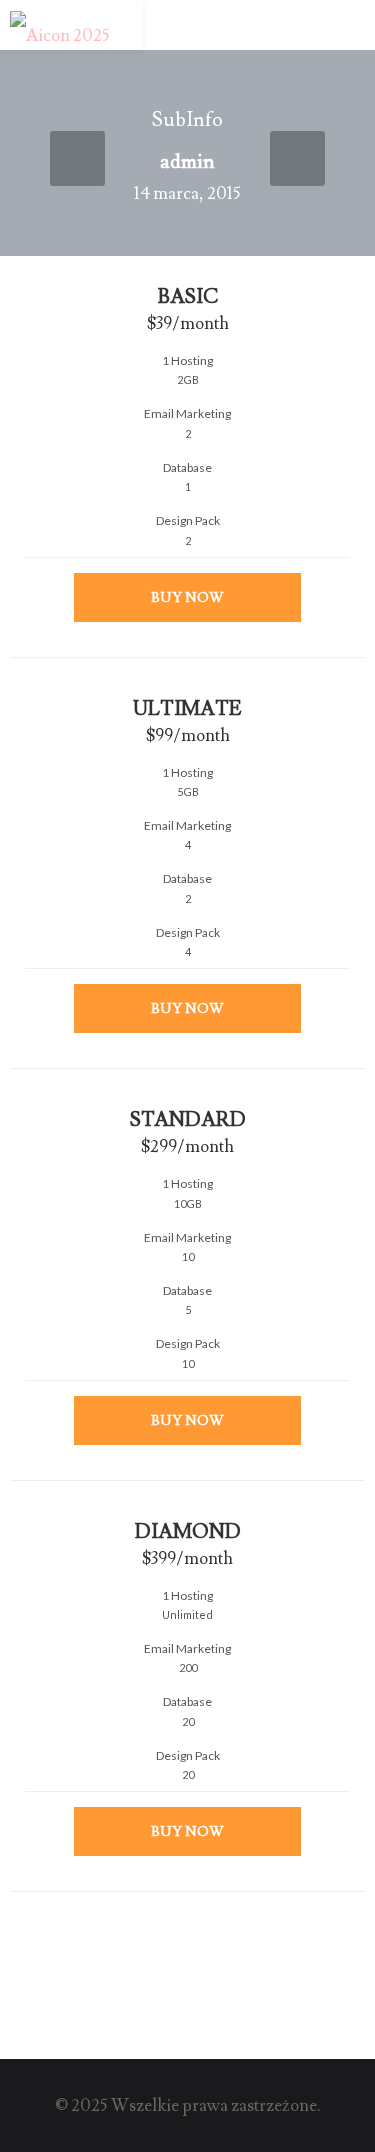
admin (187, 162)
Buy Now (187, 598)
